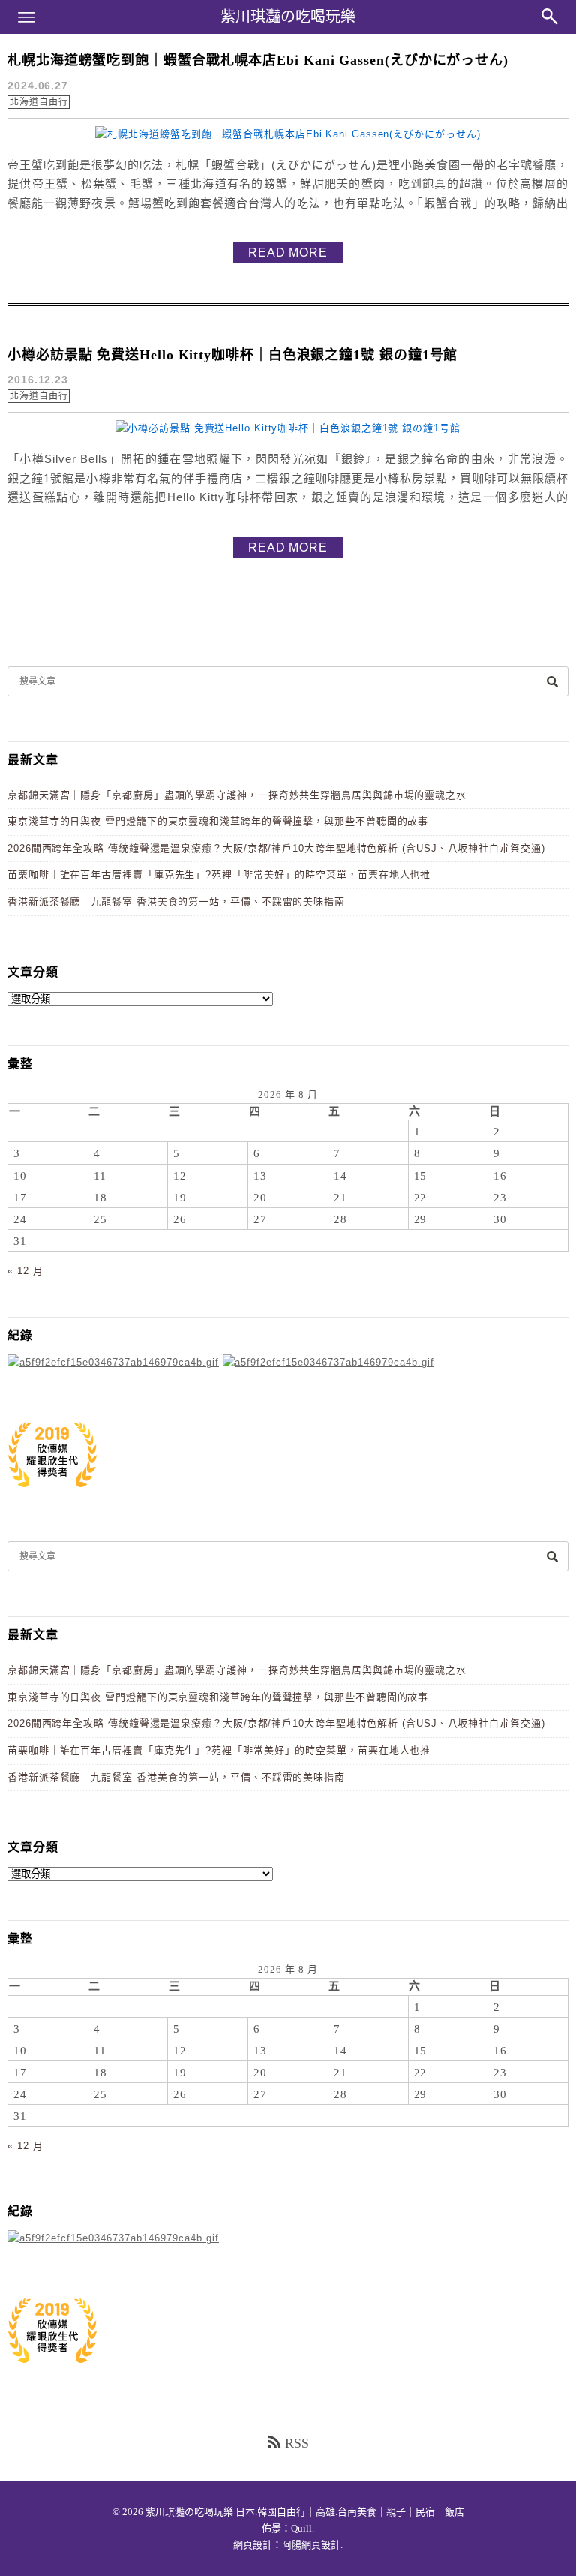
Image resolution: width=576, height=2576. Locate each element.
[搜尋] (552, 681)
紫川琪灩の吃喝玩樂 (288, 17)
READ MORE (288, 252)
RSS (297, 2443)
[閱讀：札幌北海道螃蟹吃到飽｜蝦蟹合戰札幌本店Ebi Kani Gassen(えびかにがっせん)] (288, 134)
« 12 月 (25, 1271)
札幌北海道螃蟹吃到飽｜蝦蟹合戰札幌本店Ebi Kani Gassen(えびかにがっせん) (258, 60)
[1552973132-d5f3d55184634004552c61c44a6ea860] (52, 1495)
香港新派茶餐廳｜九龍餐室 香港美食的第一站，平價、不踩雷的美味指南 (176, 902)
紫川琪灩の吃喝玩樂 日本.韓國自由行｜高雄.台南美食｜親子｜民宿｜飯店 (305, 2512)
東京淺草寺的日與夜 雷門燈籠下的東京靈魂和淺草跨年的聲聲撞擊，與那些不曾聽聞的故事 (218, 821)
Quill (301, 2528)
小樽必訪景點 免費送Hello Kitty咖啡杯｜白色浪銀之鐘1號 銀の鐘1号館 (232, 355)
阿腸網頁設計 (311, 2545)
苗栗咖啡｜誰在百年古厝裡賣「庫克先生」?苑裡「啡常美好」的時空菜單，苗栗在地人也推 (219, 875)
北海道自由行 (39, 102)
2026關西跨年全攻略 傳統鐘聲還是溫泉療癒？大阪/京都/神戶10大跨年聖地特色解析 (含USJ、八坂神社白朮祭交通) (276, 848)
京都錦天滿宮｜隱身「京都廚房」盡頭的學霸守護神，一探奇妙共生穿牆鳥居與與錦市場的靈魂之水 (237, 795)
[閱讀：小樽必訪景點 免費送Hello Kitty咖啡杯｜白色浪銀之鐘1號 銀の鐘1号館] (288, 428)
